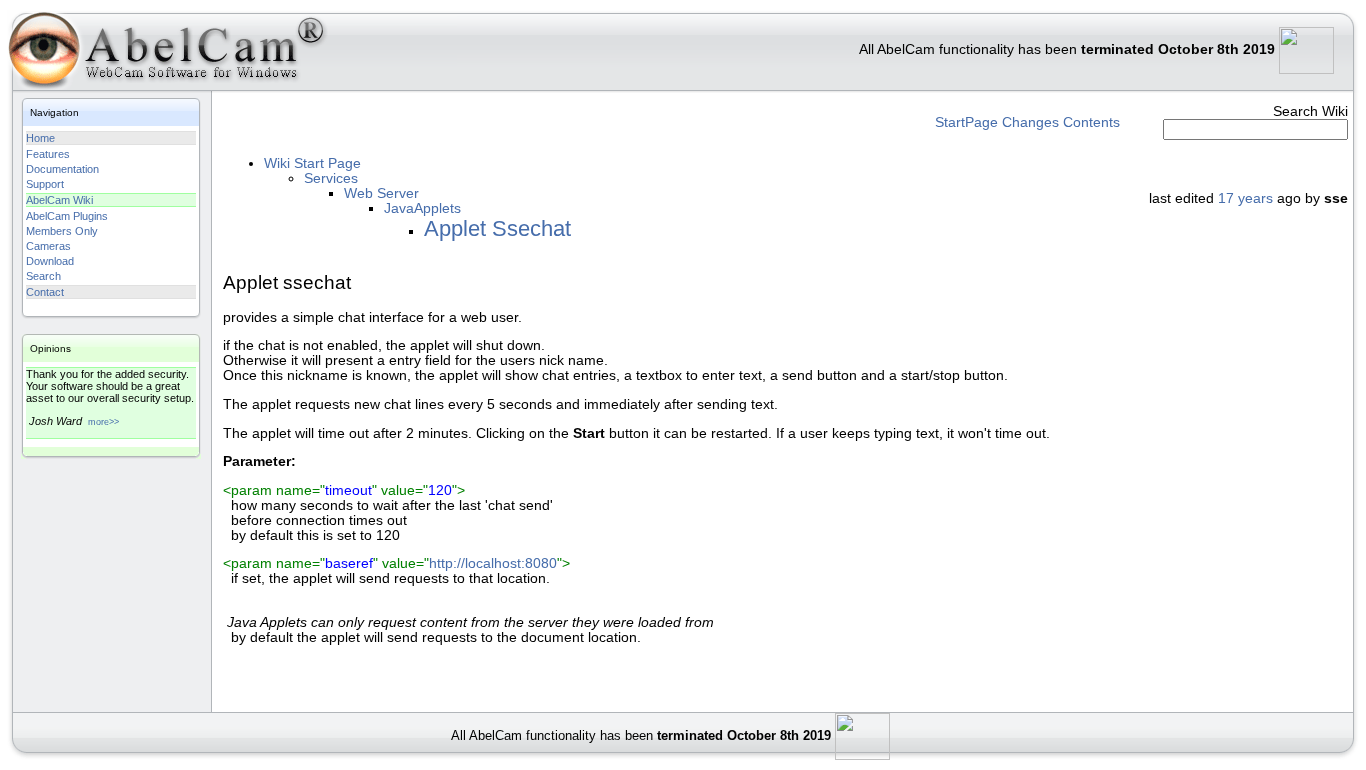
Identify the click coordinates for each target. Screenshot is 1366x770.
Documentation (62, 169)
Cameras (48, 246)
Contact (45, 292)
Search (43, 276)
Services (331, 178)
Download (50, 261)
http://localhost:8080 (493, 563)
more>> (103, 422)
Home (40, 138)
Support (45, 184)
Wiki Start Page (312, 163)
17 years (1245, 198)
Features (48, 154)
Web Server (381, 193)
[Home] (164, 54)
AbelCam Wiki (59, 200)
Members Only (62, 231)
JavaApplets (422, 208)
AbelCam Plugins (67, 216)
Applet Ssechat (497, 228)
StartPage (966, 122)
